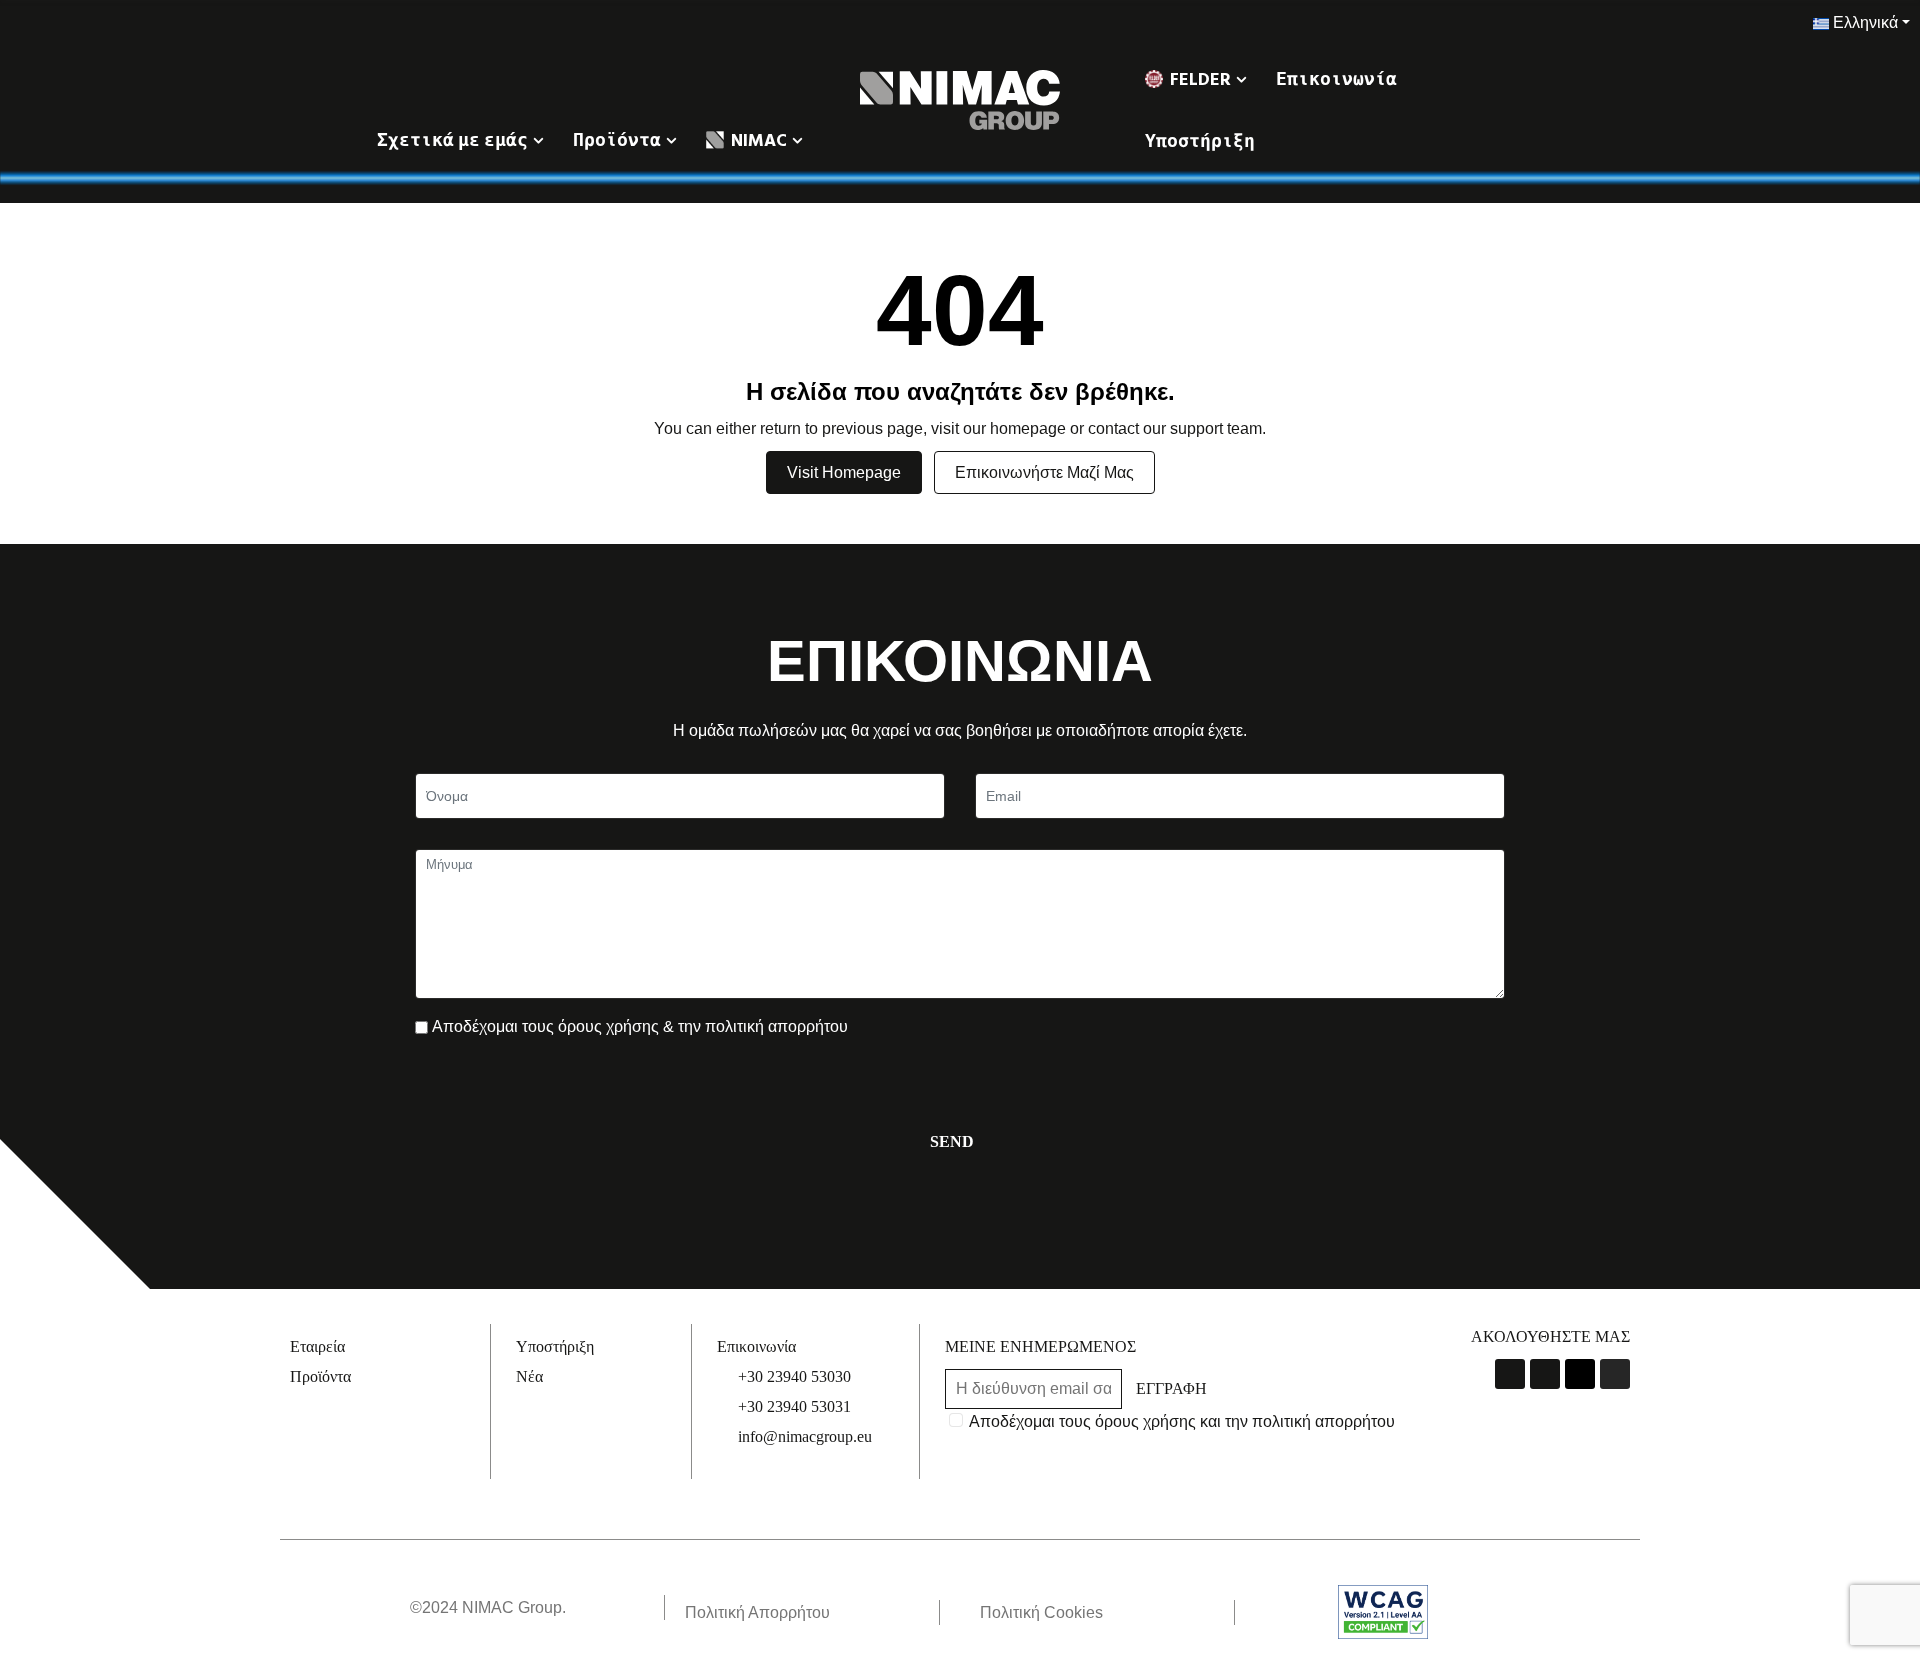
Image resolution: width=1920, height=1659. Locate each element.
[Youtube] (1545, 1374)
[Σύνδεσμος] (960, 98)
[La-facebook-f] (1510, 1374)
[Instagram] (1615, 1374)
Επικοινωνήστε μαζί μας (1044, 472)
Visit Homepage (844, 472)
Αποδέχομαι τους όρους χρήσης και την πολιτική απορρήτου (1182, 1421)
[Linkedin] (1580, 1374)
